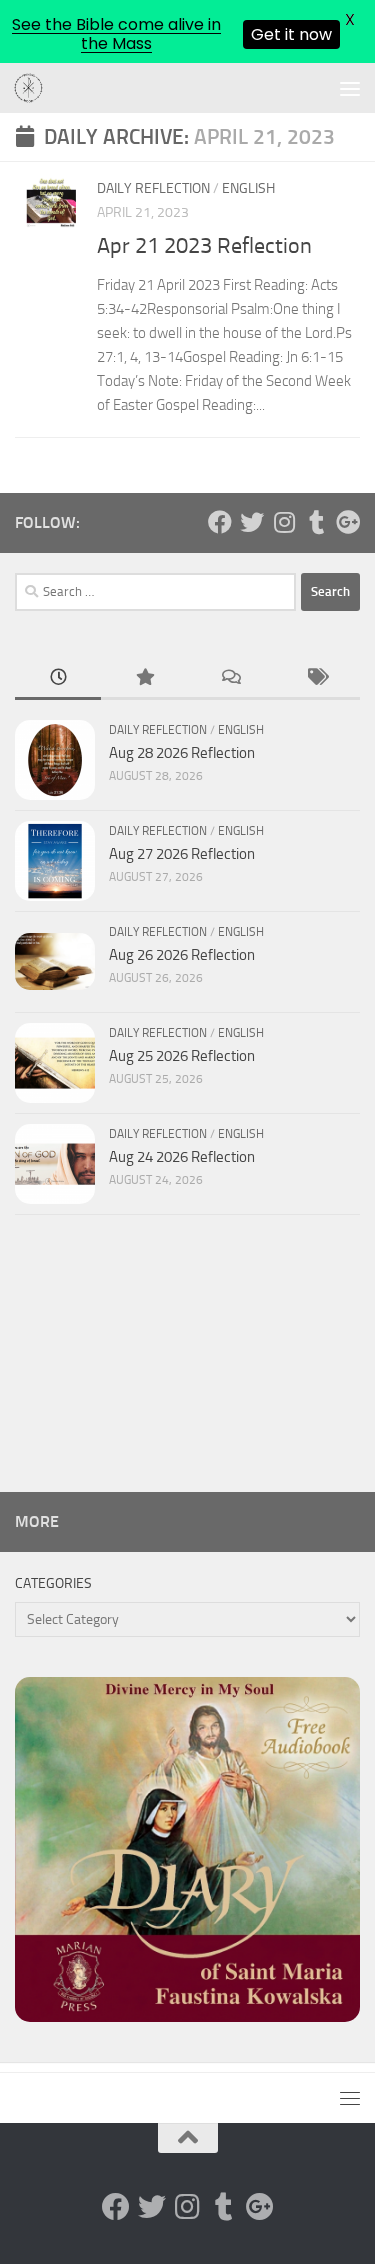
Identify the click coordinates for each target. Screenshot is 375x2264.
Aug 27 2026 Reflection (182, 854)
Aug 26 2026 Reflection (182, 955)
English (248, 188)
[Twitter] (252, 522)
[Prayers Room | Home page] (34, 89)
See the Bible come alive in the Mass (116, 34)
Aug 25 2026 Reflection (182, 1056)
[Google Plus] (348, 522)
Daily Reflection (153, 188)
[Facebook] (220, 522)
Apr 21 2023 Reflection (204, 246)
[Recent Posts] (58, 678)
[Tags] (317, 678)
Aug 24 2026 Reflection (182, 1157)
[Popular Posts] (144, 678)
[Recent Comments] (231, 678)
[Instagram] (284, 522)
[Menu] (350, 88)
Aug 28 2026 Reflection (182, 753)
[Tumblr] (316, 522)
